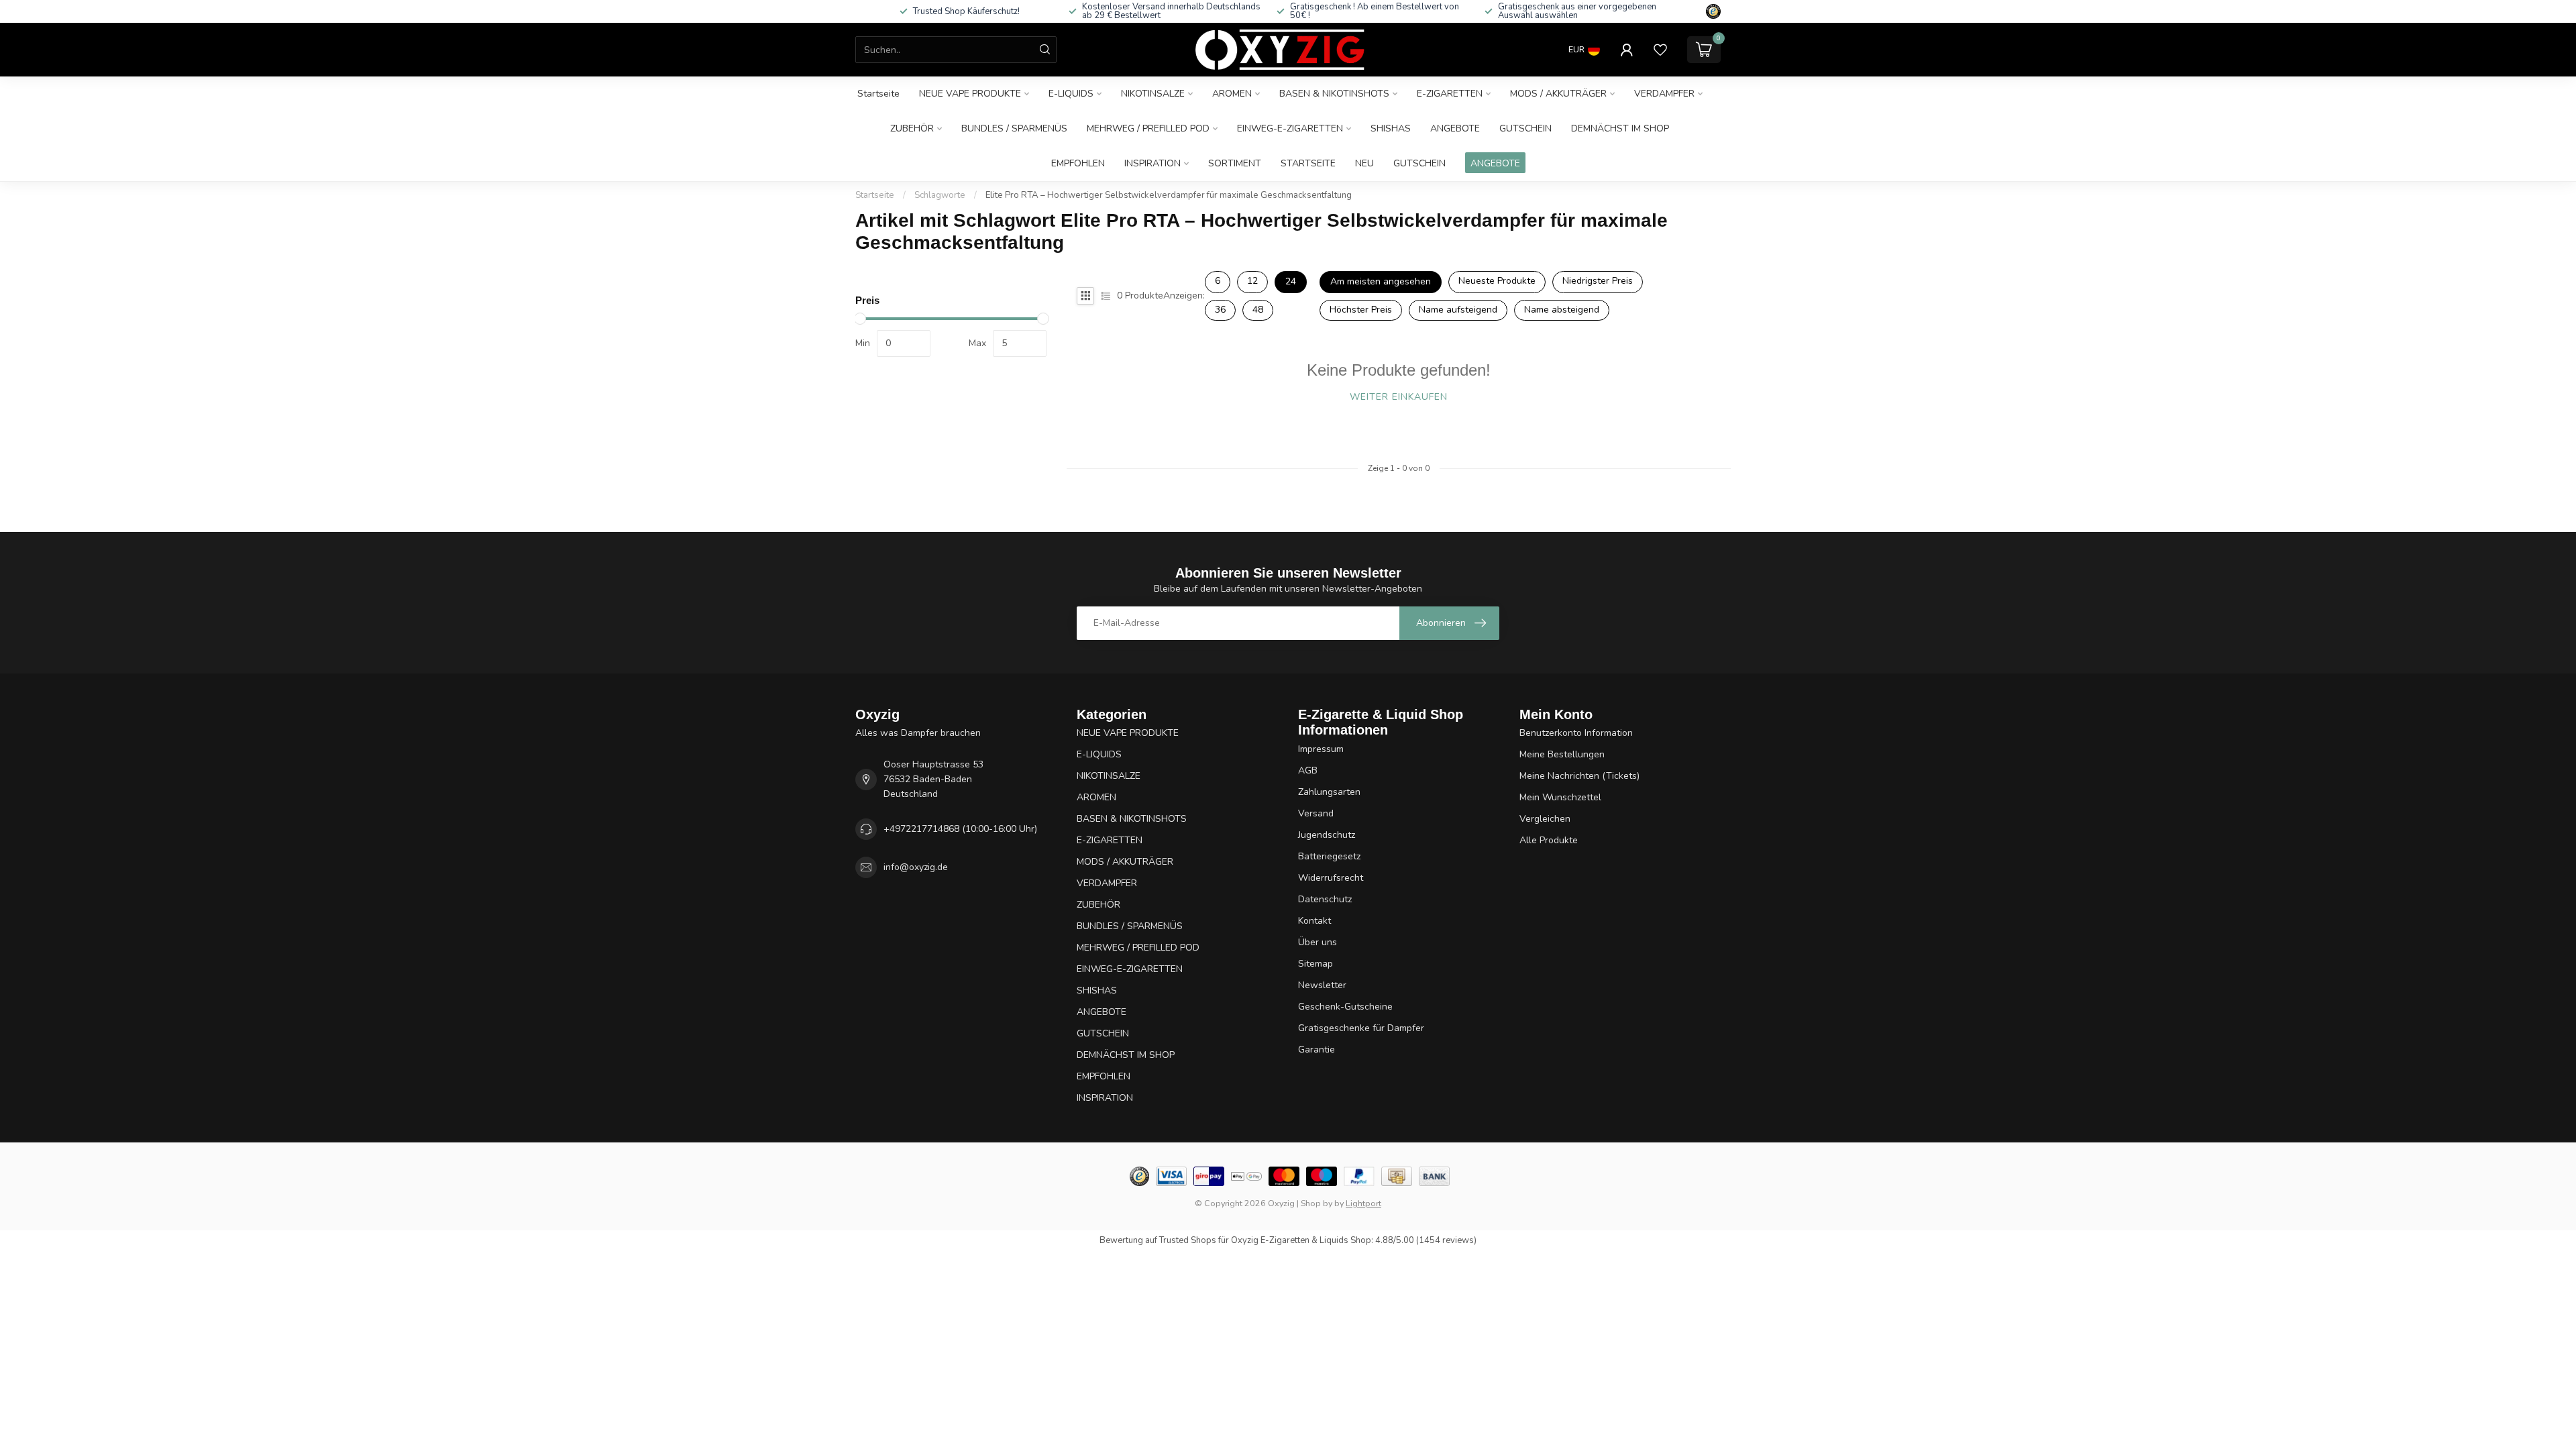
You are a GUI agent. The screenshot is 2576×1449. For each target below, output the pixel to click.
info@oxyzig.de (916, 867)
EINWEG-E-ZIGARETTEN (1290, 128)
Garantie (1317, 1050)
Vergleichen (1545, 819)
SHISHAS (1391, 128)
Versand (1316, 813)
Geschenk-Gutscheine (1345, 1007)
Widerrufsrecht (1331, 878)
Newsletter (1322, 985)
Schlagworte (940, 195)
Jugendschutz (1327, 835)
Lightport (1363, 1203)
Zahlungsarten (1329, 792)
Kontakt (1314, 921)
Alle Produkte (1549, 840)
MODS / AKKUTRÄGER (1558, 94)
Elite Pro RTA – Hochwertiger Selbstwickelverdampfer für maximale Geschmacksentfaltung (1169, 195)
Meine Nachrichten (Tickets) (1579, 776)
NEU (1364, 163)
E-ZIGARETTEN (1450, 94)
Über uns (1318, 942)
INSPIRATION (1152, 163)
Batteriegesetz (1329, 856)
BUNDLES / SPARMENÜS (1014, 128)
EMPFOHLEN (1078, 163)
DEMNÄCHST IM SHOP (1620, 128)
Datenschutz (1325, 899)
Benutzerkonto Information (1576, 733)
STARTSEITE (1308, 163)
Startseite (878, 94)
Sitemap (1316, 964)
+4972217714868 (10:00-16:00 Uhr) (960, 829)
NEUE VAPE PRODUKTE (970, 94)
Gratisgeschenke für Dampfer (1361, 1028)
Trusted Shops (1188, 1240)
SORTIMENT (1235, 163)
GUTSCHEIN (1525, 128)
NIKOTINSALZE (1153, 94)
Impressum (1321, 749)
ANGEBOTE (1455, 128)
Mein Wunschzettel (1560, 797)
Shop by (1317, 1203)
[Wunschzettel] (1660, 50)
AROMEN (1232, 94)
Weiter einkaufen (1399, 397)
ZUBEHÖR (912, 128)
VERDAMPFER (1664, 94)
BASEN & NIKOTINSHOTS (1334, 94)
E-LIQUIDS (1071, 94)
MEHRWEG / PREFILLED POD (1148, 128)
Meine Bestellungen (1562, 754)
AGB (1308, 770)
